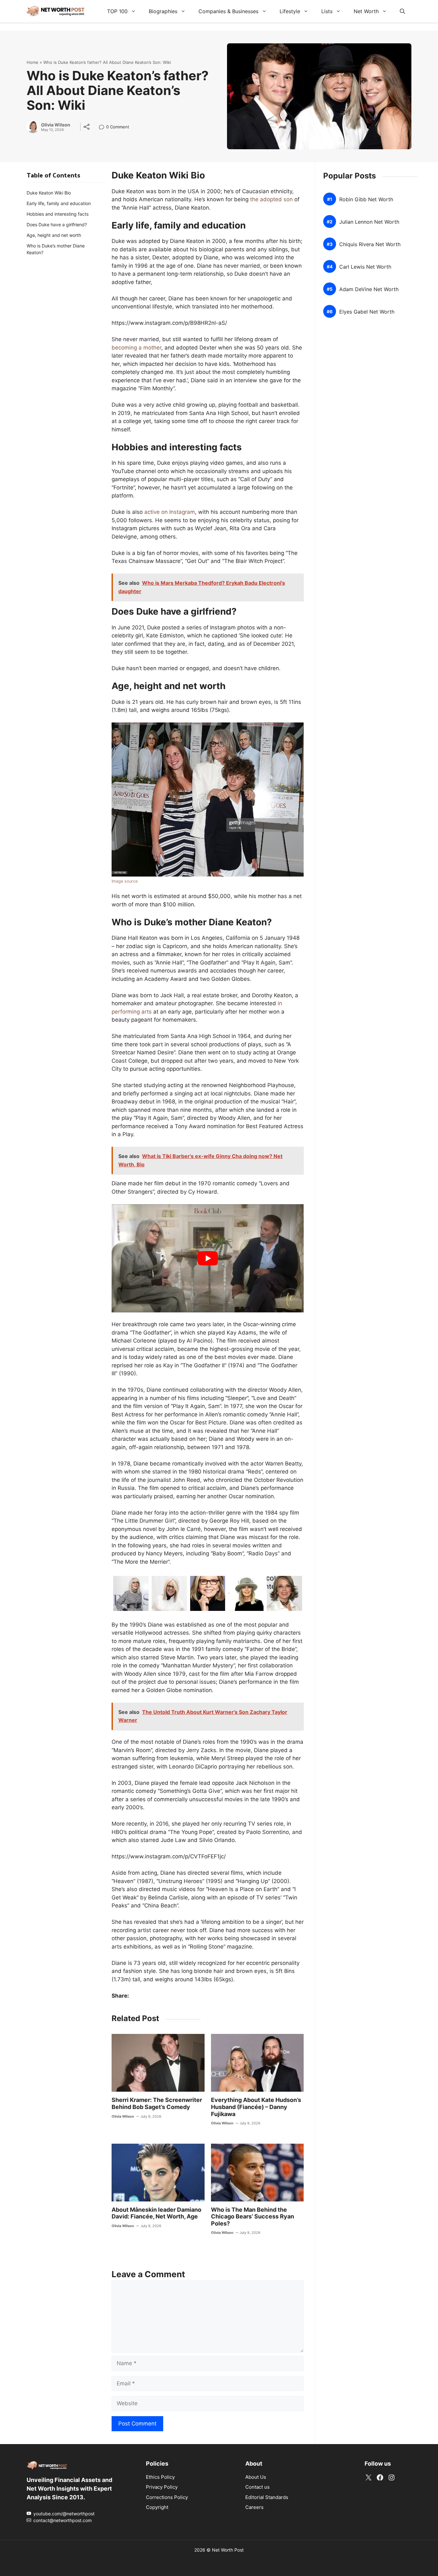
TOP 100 (117, 11)
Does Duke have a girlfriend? (57, 225)
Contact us (257, 2487)
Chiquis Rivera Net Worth (370, 244)
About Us (256, 2477)
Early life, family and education (59, 203)
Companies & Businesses (228, 11)
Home (33, 62)
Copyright (157, 2507)
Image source (125, 881)
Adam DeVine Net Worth (369, 289)
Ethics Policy (160, 2477)
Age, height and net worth (54, 235)
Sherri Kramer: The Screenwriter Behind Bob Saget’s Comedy (157, 2103)
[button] (402, 11)
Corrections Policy (167, 2497)
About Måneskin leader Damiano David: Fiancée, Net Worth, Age (156, 2213)
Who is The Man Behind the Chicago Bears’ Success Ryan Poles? (253, 2217)
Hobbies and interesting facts (58, 214)
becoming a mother (136, 348)
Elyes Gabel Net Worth (367, 311)
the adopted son (271, 199)
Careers (254, 2507)
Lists (327, 11)
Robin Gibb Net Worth (366, 199)
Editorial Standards (267, 2497)
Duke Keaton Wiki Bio (49, 193)
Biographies (163, 11)
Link (103, 128)
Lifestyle (290, 11)
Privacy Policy (162, 2487)
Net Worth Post (228, 2550)
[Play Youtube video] (208, 1258)
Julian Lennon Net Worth (369, 222)
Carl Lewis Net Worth (365, 267)
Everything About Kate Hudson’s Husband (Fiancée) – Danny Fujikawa (256, 2107)
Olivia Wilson (56, 125)
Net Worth (366, 11)
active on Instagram (170, 512)
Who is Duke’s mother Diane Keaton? (56, 249)
